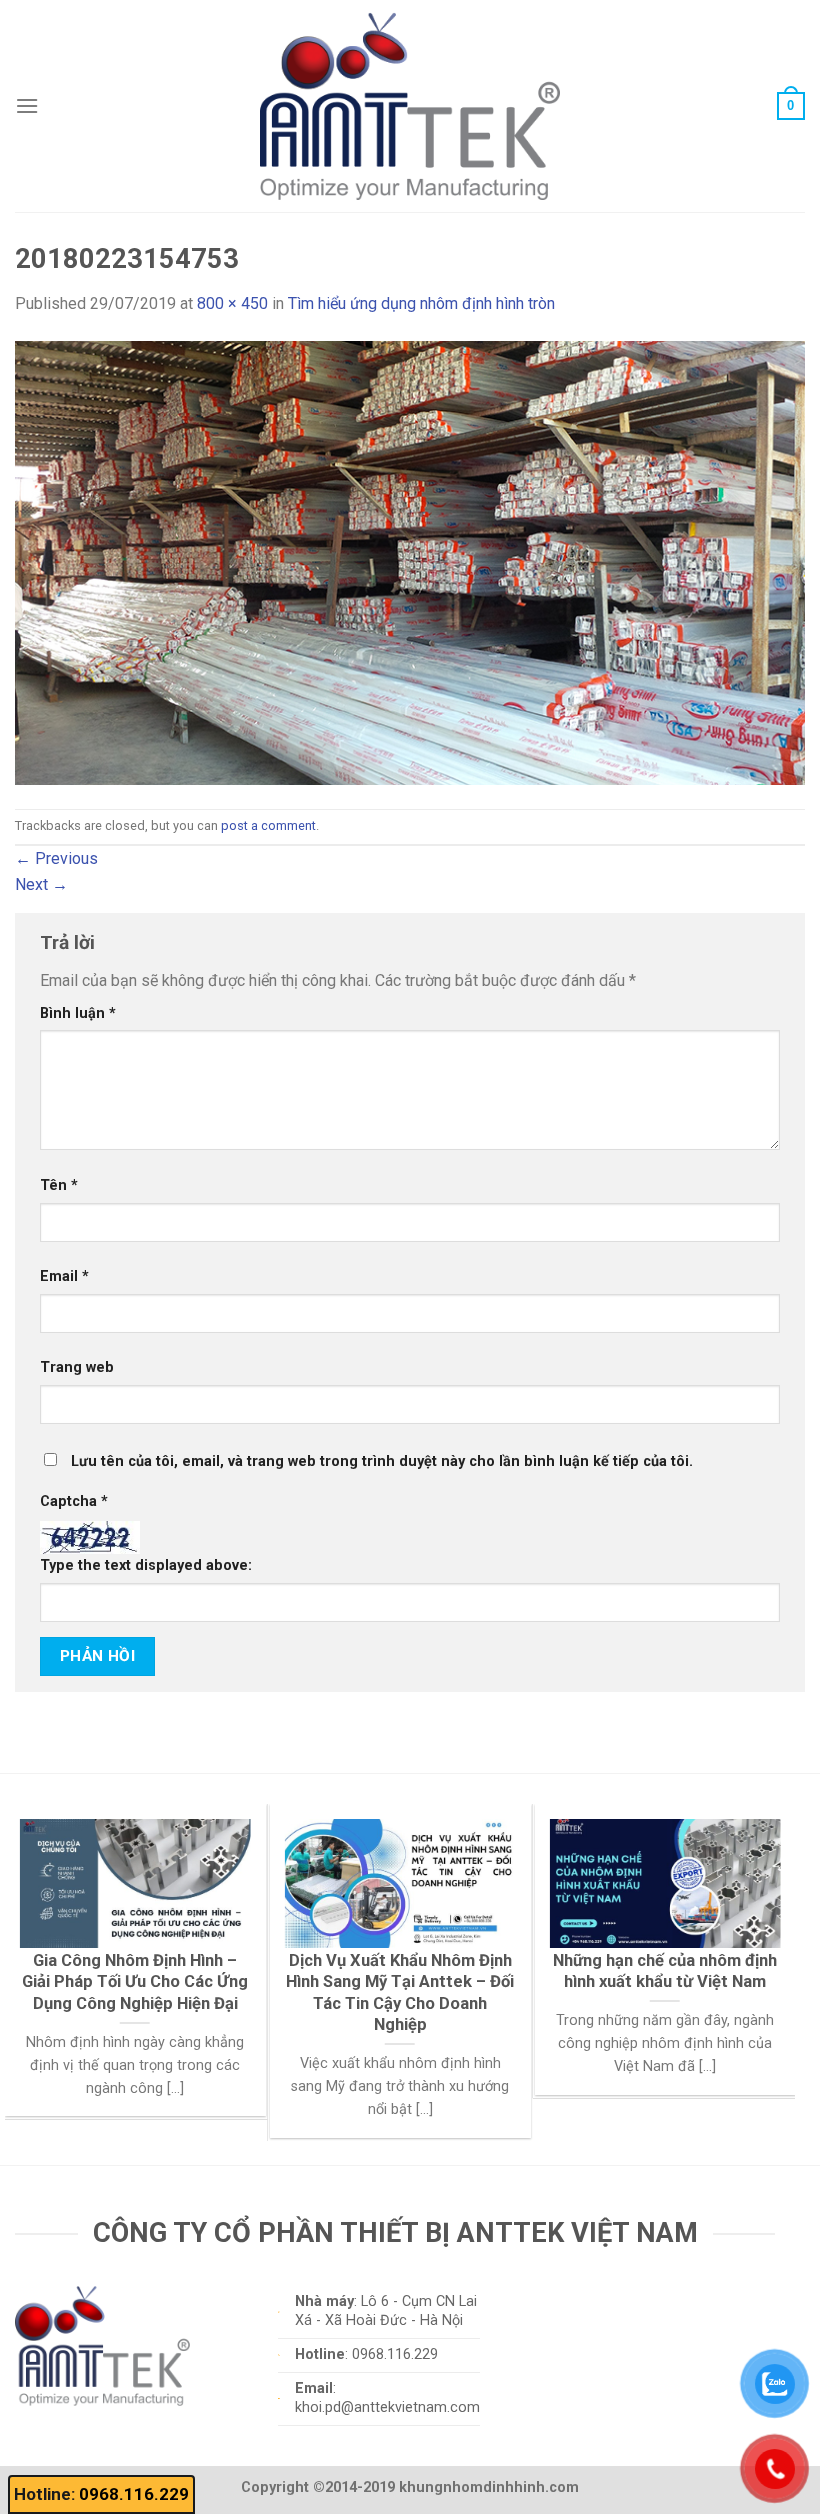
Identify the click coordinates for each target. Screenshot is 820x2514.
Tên (59, 1185)
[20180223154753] (410, 561)
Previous (56, 858)
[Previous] (44, 1932)
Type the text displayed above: (146, 1565)
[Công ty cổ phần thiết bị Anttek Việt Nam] (410, 105)
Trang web (77, 1367)
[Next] (756, 1932)
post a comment (268, 825)
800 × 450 (232, 303)
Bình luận (78, 1013)
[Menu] (27, 105)
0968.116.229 (134, 2494)
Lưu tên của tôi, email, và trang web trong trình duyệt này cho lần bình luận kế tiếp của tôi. (382, 1461)
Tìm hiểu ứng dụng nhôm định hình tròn (421, 303)
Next (41, 884)
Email (64, 1276)
